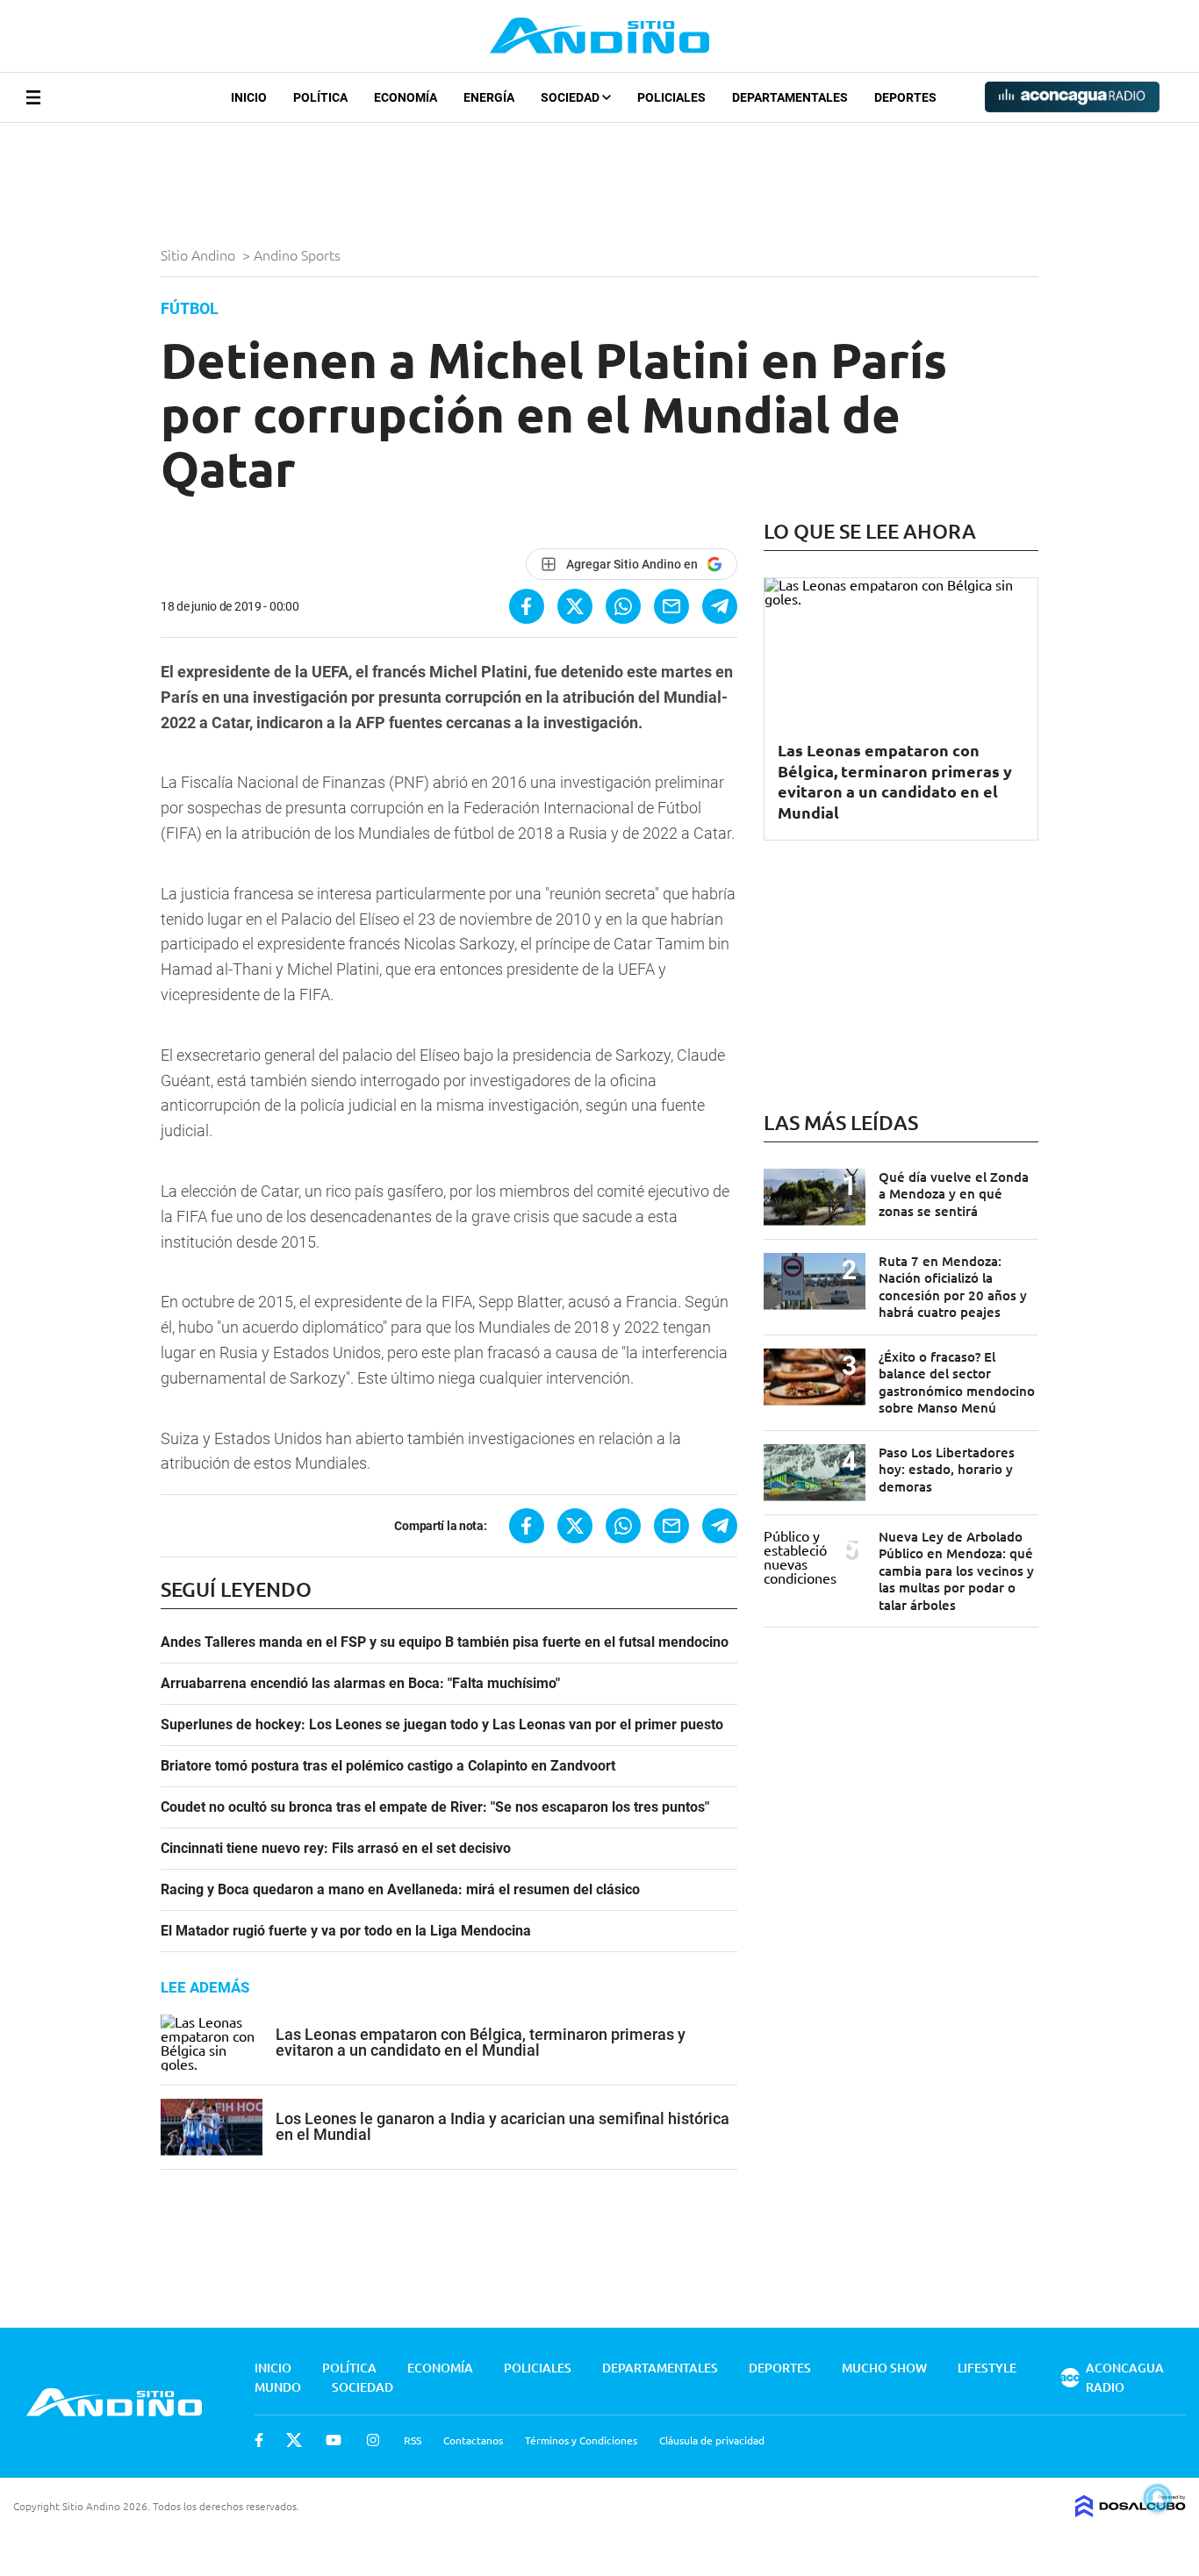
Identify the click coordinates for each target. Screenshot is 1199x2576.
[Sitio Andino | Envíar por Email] (671, 606)
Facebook (259, 2440)
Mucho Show (884, 2368)
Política (320, 97)
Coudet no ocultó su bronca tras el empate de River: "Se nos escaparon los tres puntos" (435, 1807)
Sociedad (571, 97)
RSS (413, 2440)
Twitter (294, 2440)
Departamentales (790, 97)
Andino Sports (299, 254)
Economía (406, 97)
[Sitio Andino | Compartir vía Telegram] (720, 606)
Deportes (905, 97)
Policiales (671, 97)
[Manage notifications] (1158, 2498)
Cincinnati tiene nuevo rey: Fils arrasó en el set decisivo (336, 1849)
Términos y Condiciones (581, 2440)
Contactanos (473, 2440)
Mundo (278, 2387)
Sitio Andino (200, 254)
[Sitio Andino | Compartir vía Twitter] (575, 606)
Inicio (249, 97)
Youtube (334, 2440)
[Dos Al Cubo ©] (1131, 2511)
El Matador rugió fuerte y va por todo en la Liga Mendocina (346, 1931)
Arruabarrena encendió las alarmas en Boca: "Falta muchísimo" (360, 1684)
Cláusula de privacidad (712, 2440)
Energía (489, 97)
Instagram (373, 2440)
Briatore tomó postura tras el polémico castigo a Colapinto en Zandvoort (388, 1766)
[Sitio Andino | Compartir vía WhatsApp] (623, 606)
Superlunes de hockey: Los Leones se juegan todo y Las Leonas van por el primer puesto (442, 1725)
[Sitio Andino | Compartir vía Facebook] (527, 606)
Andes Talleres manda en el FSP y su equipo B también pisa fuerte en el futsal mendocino (445, 1642)
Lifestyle (987, 2368)
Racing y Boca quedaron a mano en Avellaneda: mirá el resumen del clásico (400, 1890)
